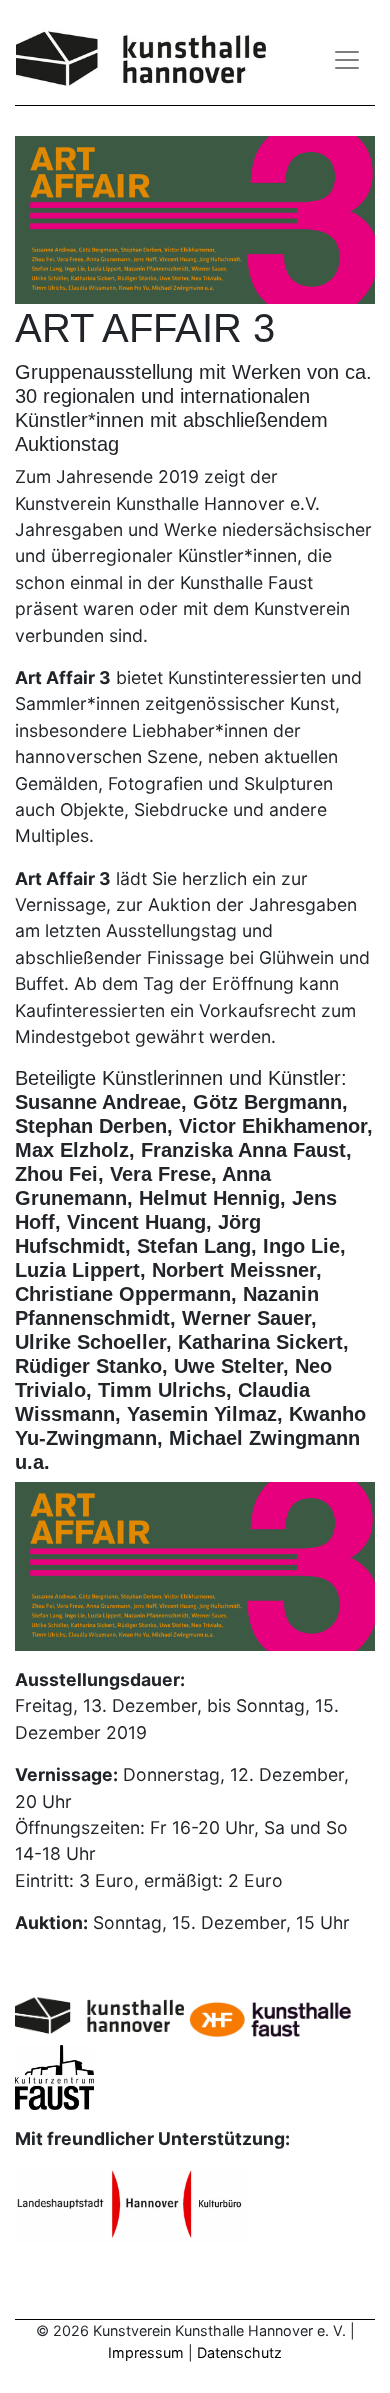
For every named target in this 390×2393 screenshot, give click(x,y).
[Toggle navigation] (347, 60)
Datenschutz (239, 2352)
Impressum (146, 2352)
